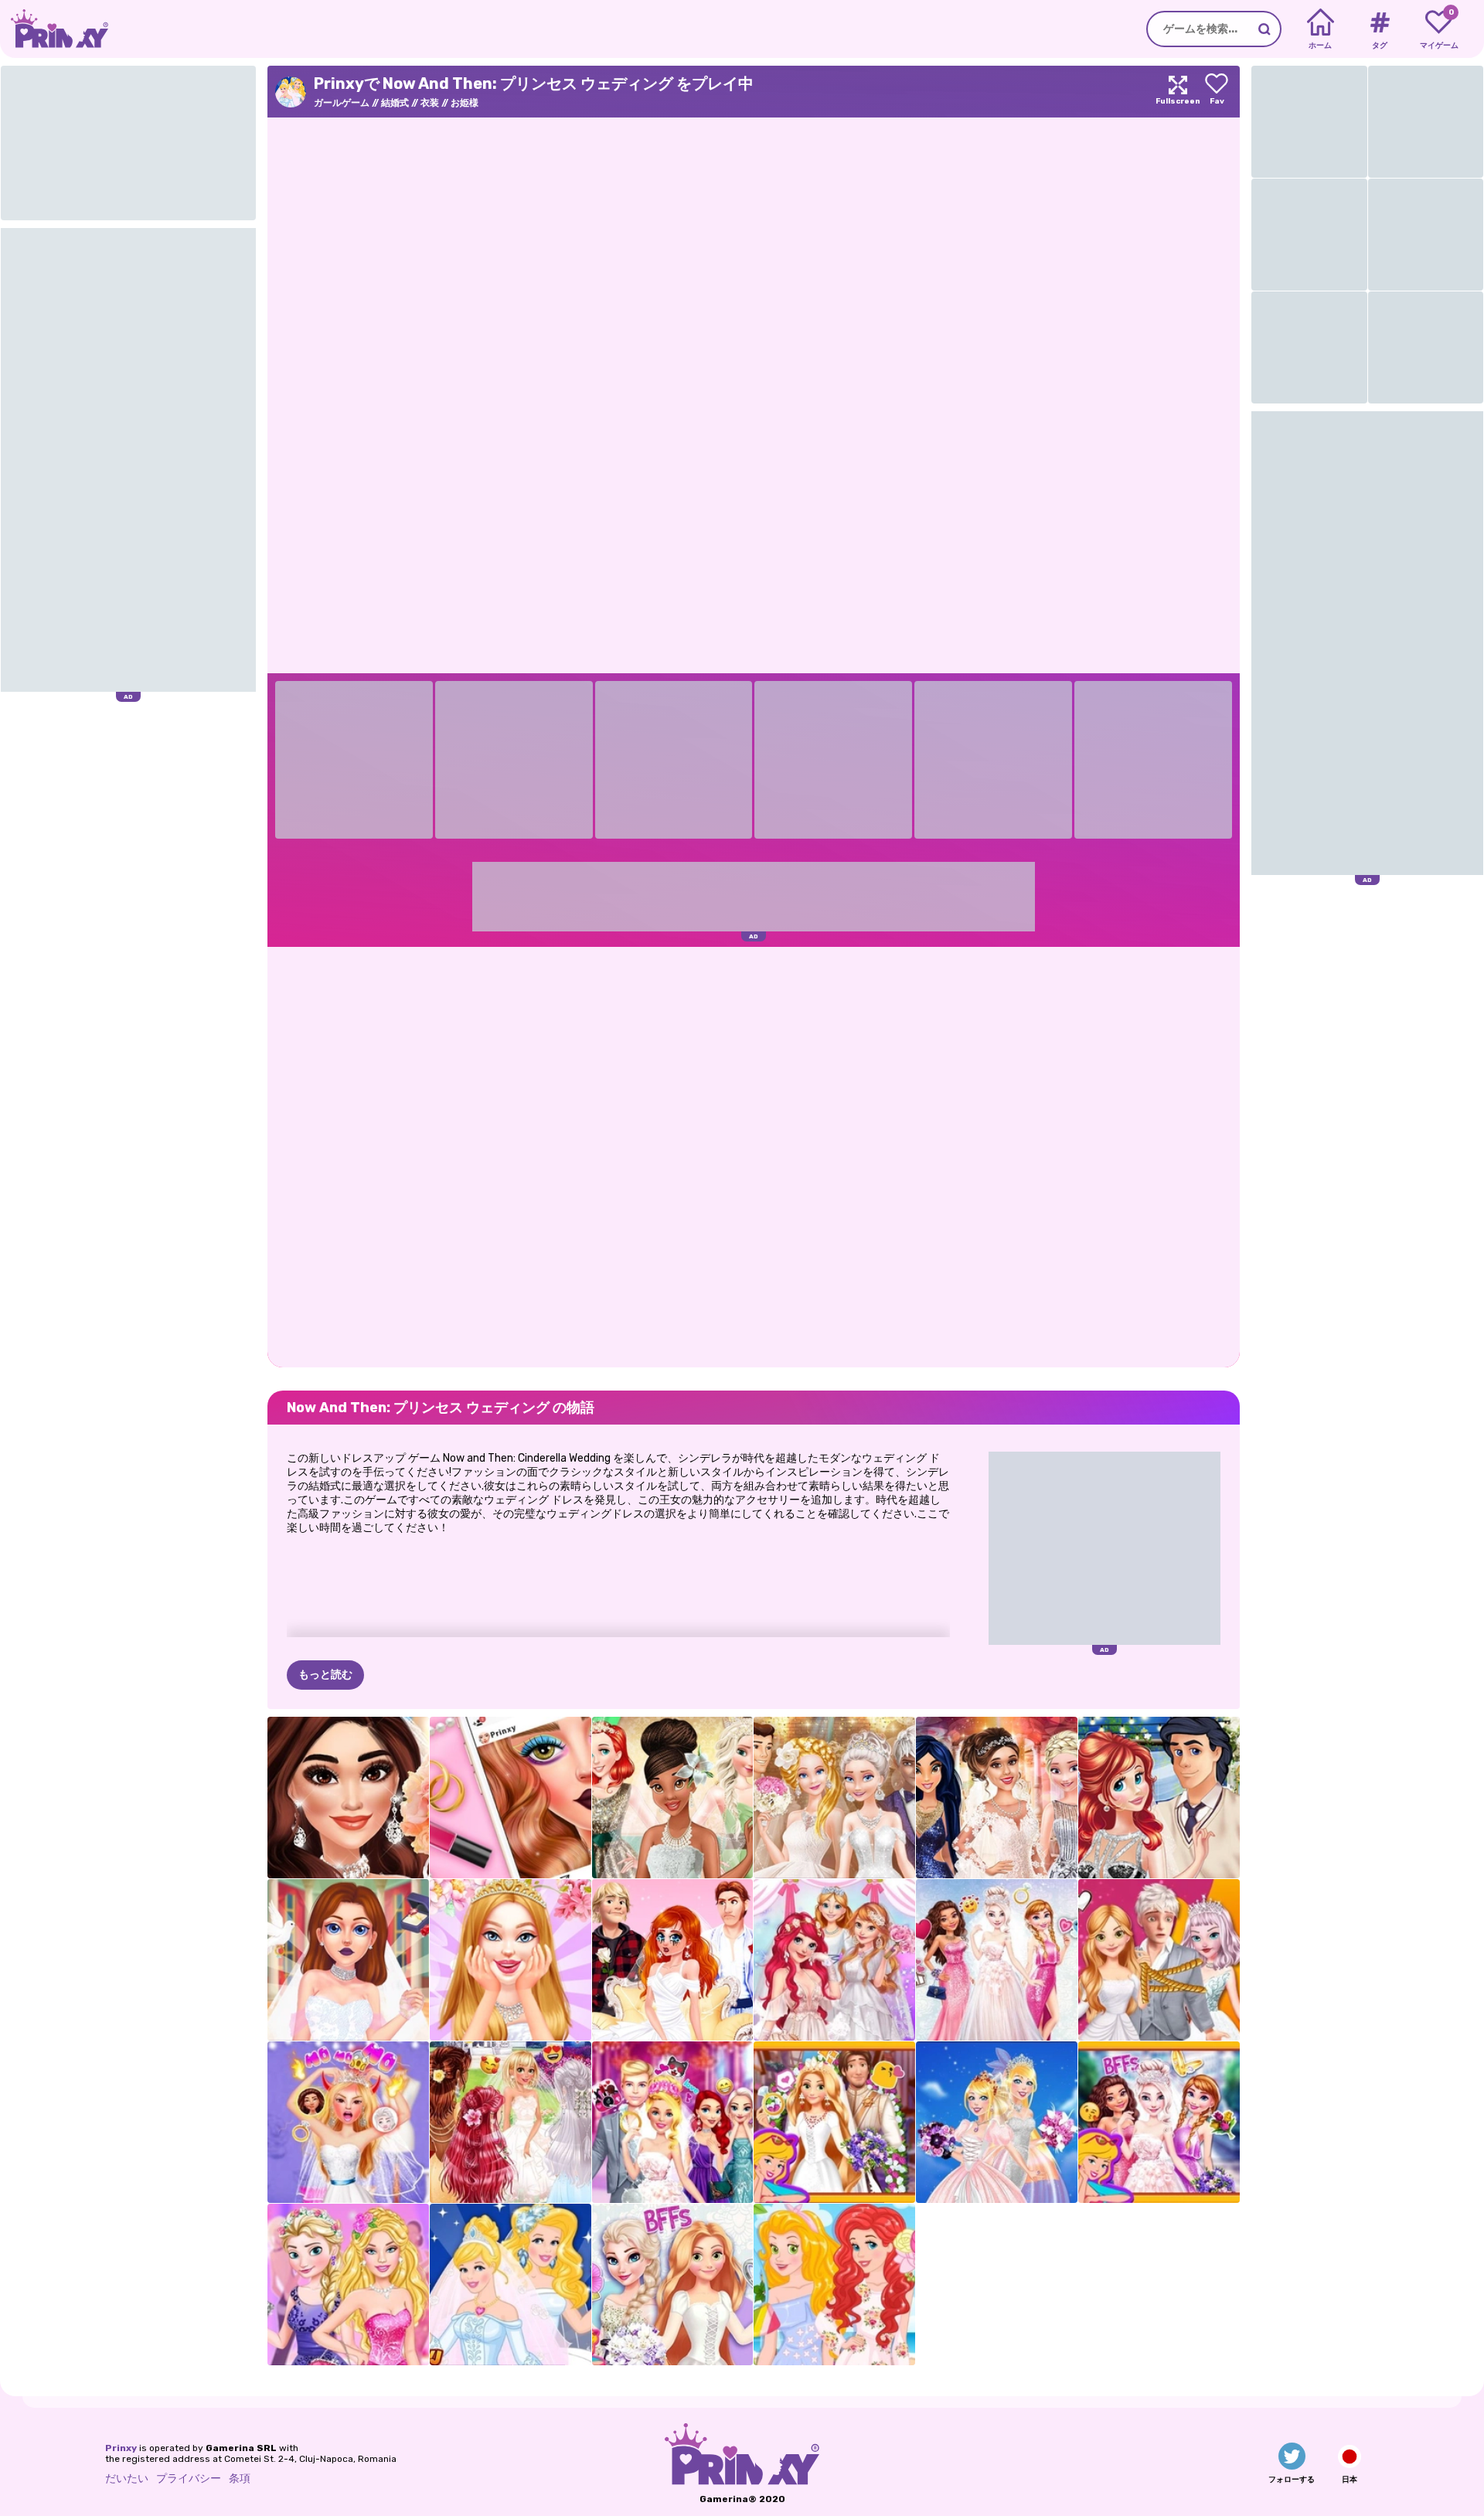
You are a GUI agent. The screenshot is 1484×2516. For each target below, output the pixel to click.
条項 (240, 2479)
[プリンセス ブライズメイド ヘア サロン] (511, 2122)
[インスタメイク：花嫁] (511, 1798)
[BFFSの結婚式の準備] (673, 2284)
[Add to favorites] (1217, 92)
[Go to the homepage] (54, 29)
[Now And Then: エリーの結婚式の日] (997, 2122)
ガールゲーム (342, 103)
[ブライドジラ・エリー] (348, 2122)
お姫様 (465, 103)
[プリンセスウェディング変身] (834, 1960)
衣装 (430, 103)
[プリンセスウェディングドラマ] (673, 1960)
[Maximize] (1178, 92)
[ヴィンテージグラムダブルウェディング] (1159, 1798)
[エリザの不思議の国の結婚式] (1159, 2122)
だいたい (127, 2479)
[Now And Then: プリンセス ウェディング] (511, 2284)
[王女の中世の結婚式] (834, 2122)
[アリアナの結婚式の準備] (348, 1798)
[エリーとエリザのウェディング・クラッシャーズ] (348, 2284)
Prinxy (121, 2448)
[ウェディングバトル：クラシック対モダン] (834, 1798)
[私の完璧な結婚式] (511, 1960)
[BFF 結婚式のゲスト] (834, 2284)
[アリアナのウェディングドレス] (997, 1798)
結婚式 (395, 103)
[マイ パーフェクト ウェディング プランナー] (348, 1960)
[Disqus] (754, 1156)
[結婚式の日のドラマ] (1159, 1960)
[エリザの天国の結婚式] (997, 1960)
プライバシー (189, 2479)
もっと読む (325, 1675)
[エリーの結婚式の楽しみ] (673, 2122)
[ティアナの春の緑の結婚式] (673, 1798)
